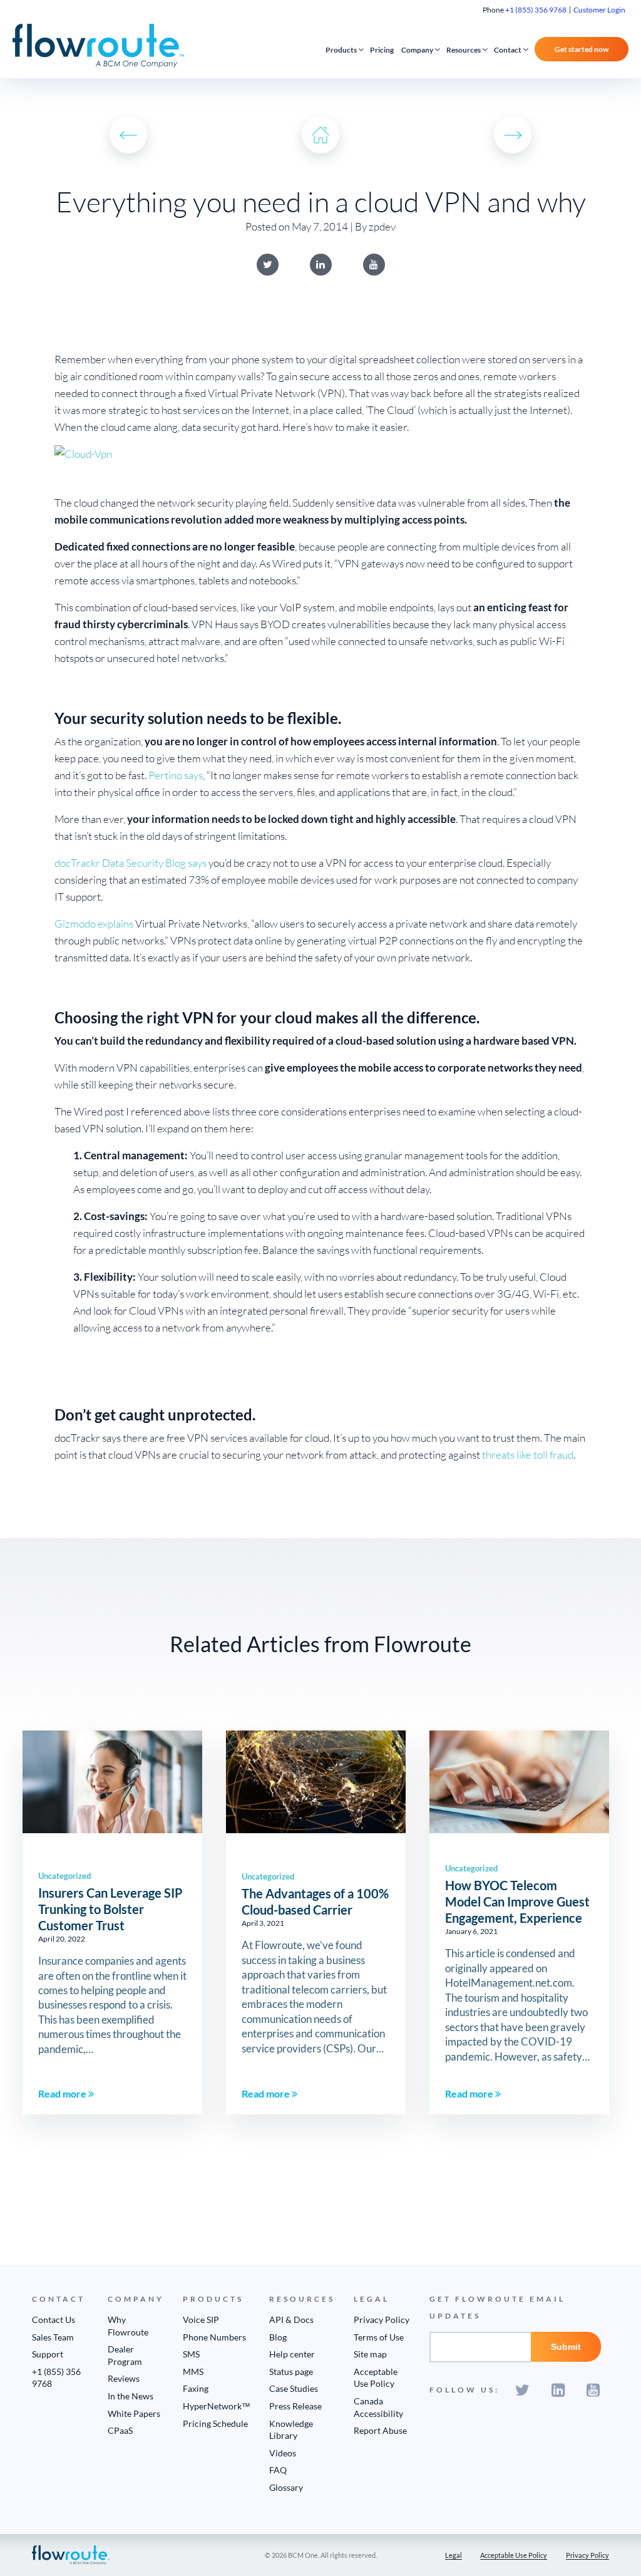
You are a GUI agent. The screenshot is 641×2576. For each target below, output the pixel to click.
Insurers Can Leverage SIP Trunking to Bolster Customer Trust (110, 1909)
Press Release (295, 2406)
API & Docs (291, 2320)
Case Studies (294, 2388)
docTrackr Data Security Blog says (131, 863)
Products (341, 50)
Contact (508, 50)
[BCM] (71, 2554)
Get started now (582, 49)
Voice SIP (201, 2320)
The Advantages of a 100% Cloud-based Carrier (315, 1901)
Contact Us (54, 2320)
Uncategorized (64, 1876)
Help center (292, 2354)
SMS (191, 2354)
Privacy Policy (382, 2320)
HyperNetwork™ (217, 2406)
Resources (464, 50)
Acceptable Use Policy (514, 2555)
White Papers (134, 2413)
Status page (291, 2372)
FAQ (278, 2470)
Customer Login (599, 10)
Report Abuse (380, 2430)
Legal (454, 2555)
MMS (193, 2372)
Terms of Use (379, 2337)
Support (48, 2354)
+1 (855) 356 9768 (536, 10)
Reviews (124, 2378)
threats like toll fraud (528, 1455)
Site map (370, 2354)
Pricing (382, 50)
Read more (63, 2093)
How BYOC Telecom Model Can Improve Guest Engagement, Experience (517, 1901)
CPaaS (120, 2430)
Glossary (286, 2487)
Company (417, 50)
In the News (131, 2396)
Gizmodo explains (94, 923)
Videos (283, 2453)
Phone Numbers (214, 2337)
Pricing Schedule (215, 2423)
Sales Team (53, 2337)
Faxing (196, 2388)
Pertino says (176, 775)
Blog (278, 2337)
